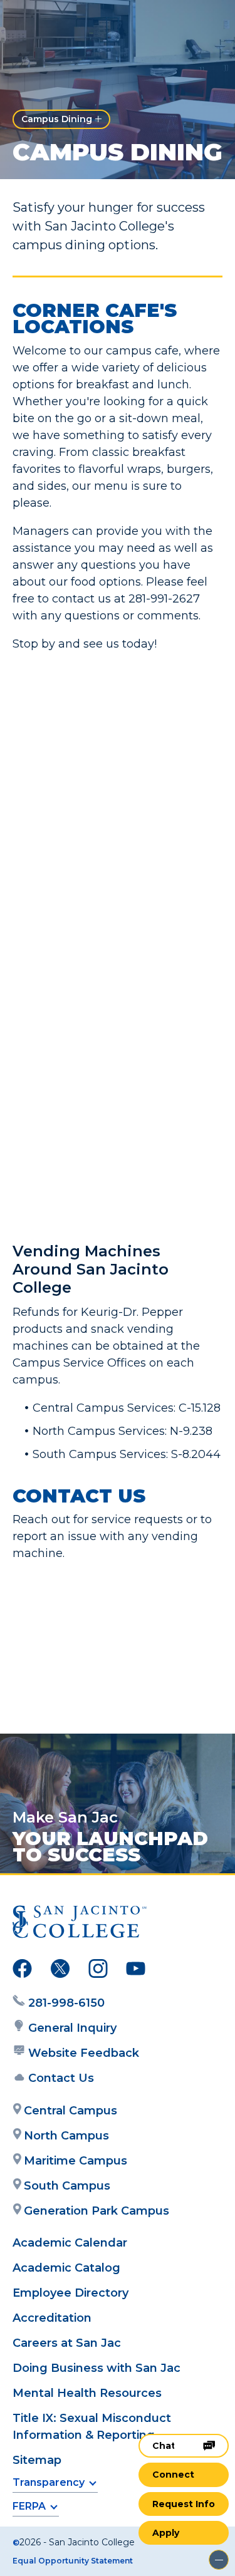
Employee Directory (70, 2293)
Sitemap (37, 2460)
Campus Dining (57, 119)
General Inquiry (72, 2028)
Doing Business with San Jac (97, 2368)
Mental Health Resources (87, 2393)
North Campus (66, 2136)
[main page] (48, 23)
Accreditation (52, 2318)
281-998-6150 (66, 2003)
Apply (166, 2533)
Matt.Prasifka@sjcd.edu (119, 1660)
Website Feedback (84, 2053)
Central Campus (70, 2111)
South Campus (67, 2186)
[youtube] (136, 1971)
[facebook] (22, 1971)
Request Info (184, 2504)
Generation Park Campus (97, 2211)
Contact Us (61, 2078)
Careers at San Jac (67, 2343)
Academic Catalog (66, 2268)
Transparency (49, 2482)
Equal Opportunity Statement (73, 2561)
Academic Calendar (70, 2243)
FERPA (29, 2506)
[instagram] (98, 1971)
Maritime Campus (76, 2161)
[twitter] (60, 1971)
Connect (173, 2475)
